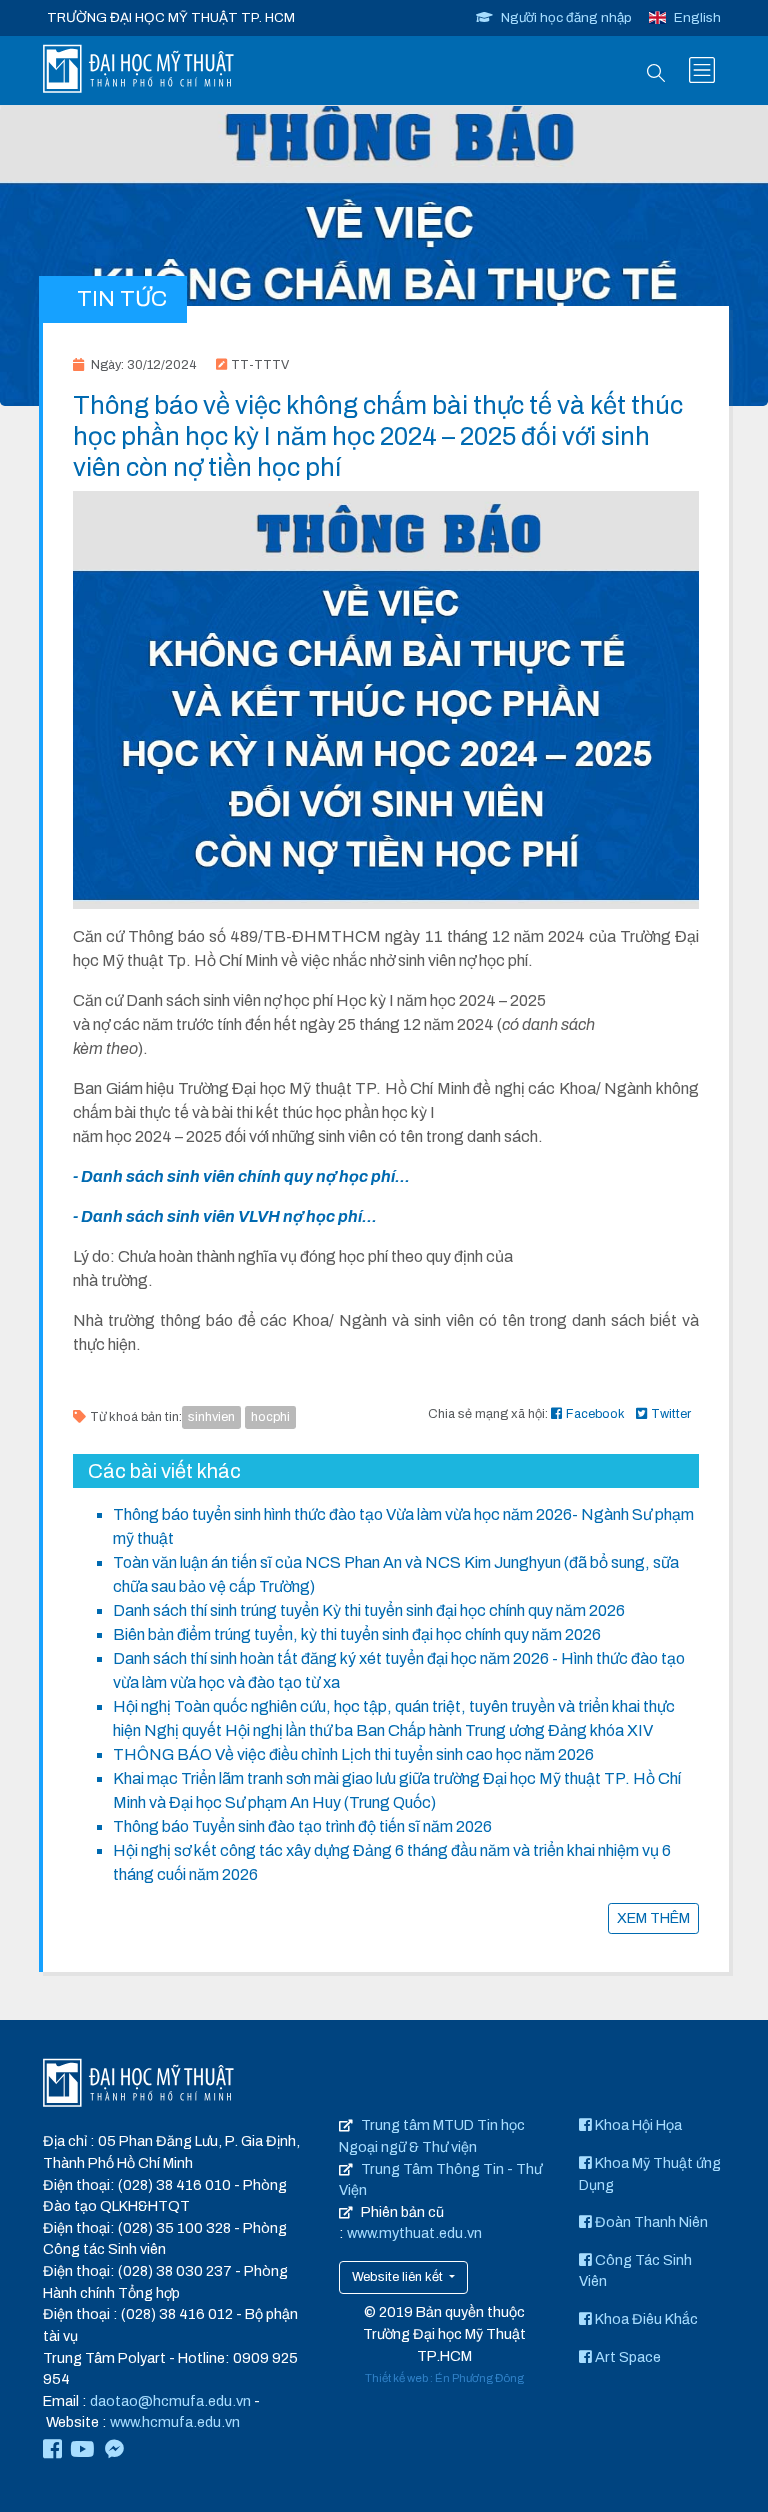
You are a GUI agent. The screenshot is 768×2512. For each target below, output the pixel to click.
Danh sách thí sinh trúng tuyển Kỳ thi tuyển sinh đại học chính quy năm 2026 (369, 1610)
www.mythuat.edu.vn (414, 2233)
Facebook (595, 1414)
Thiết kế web (396, 2378)
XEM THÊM (653, 1918)
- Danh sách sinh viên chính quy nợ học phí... (241, 1176)
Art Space (626, 2357)
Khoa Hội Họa (637, 2125)
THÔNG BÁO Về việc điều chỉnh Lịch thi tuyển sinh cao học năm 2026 (353, 1754)
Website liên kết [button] (399, 2277)
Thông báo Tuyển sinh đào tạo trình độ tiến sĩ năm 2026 (302, 1826)
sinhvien (211, 1417)
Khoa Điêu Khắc (645, 2319)
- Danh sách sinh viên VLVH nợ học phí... (225, 1216)
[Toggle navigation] (702, 70)
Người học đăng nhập (566, 17)
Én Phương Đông (479, 2378)
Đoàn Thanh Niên (650, 2222)
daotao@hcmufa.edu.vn (170, 2401)
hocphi (270, 1417)
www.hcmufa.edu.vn (175, 2422)
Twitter (671, 1414)
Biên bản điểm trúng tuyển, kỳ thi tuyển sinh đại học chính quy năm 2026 (357, 1634)
